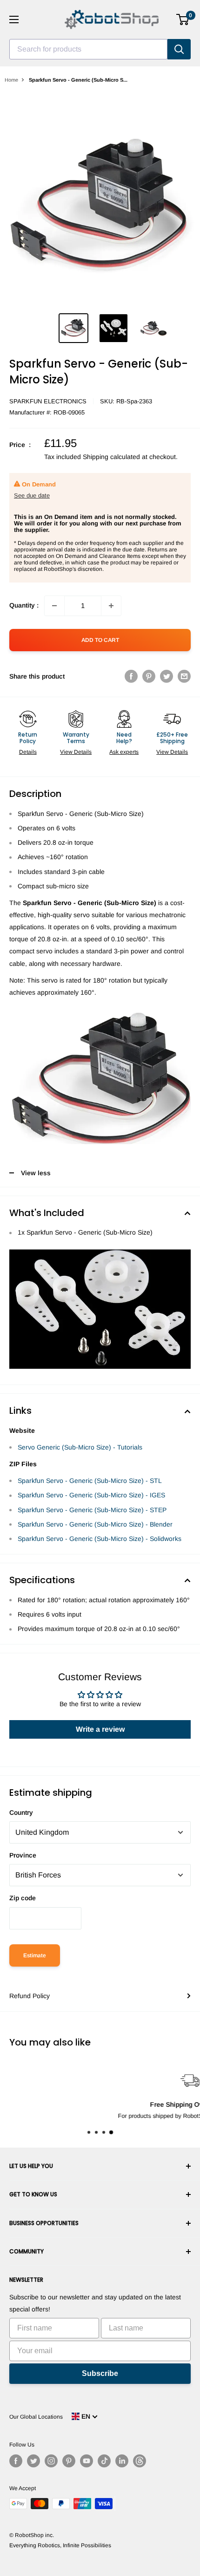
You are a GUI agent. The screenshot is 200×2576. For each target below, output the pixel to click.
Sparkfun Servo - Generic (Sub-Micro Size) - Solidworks (100, 1539)
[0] (183, 19)
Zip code (23, 1898)
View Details (76, 752)
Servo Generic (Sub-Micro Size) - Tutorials (80, 1447)
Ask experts (124, 752)
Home (11, 80)
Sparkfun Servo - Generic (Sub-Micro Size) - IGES (91, 1495)
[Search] (179, 49)
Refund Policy (30, 1996)
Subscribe (100, 2373)
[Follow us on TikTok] (104, 2461)
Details (28, 752)
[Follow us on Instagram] (51, 2461)
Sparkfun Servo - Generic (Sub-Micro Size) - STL (90, 1481)
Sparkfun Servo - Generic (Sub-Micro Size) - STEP (92, 1510)
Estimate (35, 1955)
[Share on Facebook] (131, 676)
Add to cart (100, 640)
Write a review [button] (100, 1729)
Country (21, 1812)
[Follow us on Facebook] (16, 2461)
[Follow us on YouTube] (87, 2461)
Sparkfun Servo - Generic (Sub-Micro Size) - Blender (95, 1524)
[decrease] (54, 606)
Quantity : (24, 605)
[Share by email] (184, 676)
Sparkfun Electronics (48, 401)
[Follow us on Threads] (140, 2461)
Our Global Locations (36, 2417)
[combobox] (88, 49)
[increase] (111, 606)
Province (23, 1855)
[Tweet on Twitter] (167, 676)
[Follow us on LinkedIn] (122, 2461)
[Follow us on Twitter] (33, 2461)
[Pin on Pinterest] (149, 676)
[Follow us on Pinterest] (69, 2461)
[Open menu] (14, 19)
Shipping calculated (111, 457)
